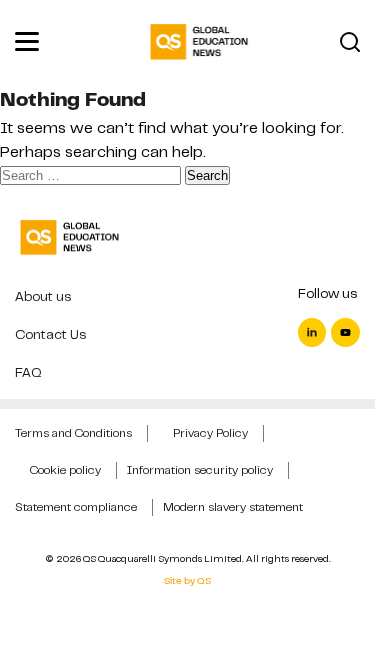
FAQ (28, 372)
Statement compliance (76, 507)
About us (43, 296)
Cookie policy (65, 470)
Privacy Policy (210, 433)
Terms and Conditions (73, 433)
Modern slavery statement (233, 507)
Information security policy (200, 470)
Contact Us (50, 334)
